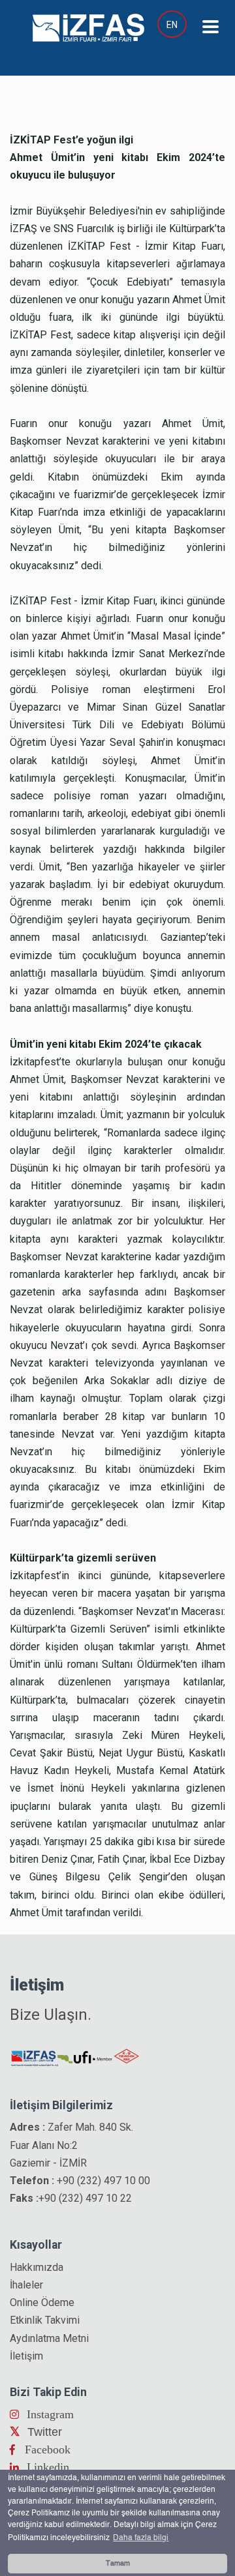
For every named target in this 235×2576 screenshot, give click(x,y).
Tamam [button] (118, 2564)
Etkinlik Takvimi (45, 2320)
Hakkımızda (37, 2267)
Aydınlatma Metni (49, 2338)
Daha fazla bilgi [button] (141, 2538)
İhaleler (26, 2285)
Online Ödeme (42, 2302)
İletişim (26, 2356)
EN (172, 25)
